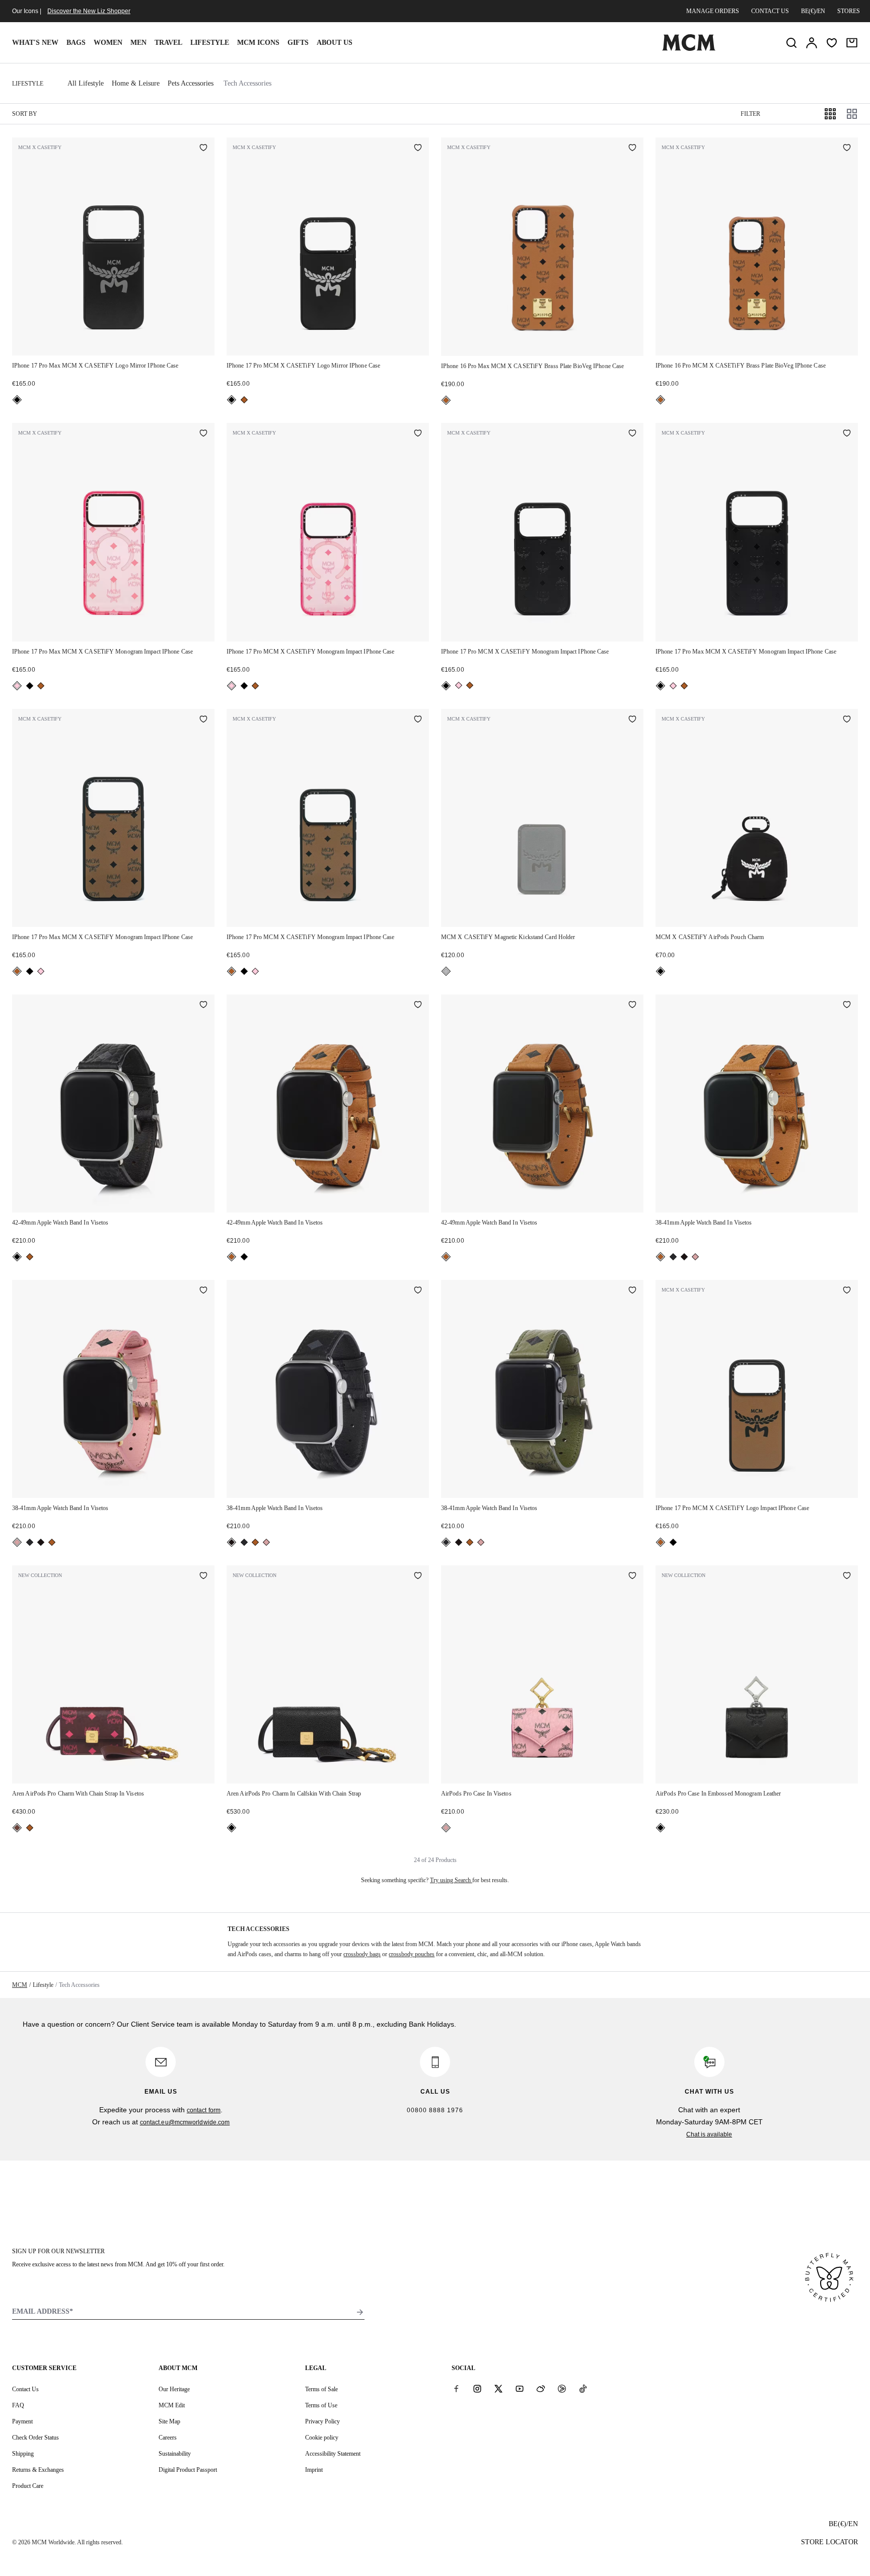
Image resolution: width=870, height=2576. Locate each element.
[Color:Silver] (446, 971)
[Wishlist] (832, 43)
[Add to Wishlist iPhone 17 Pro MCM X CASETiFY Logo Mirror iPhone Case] (418, 149)
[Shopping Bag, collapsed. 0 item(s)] (852, 43)
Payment (22, 2421)
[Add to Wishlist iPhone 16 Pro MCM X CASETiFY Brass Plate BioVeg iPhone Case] (847, 149)
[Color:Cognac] (244, 400)
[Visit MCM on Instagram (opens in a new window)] (477, 2389)
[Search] (791, 43)
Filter (750, 114)
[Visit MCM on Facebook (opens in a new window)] (456, 2389)
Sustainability (175, 2454)
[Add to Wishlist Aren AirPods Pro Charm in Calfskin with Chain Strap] (418, 1577)
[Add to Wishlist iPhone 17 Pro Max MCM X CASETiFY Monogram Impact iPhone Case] (203, 434)
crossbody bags (362, 1954)
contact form (204, 2110)
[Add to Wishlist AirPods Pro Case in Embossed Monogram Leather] (847, 1577)
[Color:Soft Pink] (695, 1257)
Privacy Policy (322, 2421)
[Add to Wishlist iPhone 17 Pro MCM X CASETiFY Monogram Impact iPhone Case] (418, 434)
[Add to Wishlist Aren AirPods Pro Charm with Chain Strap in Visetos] (203, 1577)
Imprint (314, 2470)
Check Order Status (35, 2438)
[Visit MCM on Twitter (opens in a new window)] (498, 2389)
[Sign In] (812, 43)
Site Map (169, 2421)
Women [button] (108, 43)
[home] (689, 49)
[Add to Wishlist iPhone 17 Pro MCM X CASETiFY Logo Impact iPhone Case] (847, 1291)
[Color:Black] (17, 400)
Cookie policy (322, 2438)
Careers (168, 2438)
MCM (20, 1985)
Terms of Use (321, 2405)
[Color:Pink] (17, 686)
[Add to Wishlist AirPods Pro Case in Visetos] (632, 1577)
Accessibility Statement (333, 2454)
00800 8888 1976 (435, 2110)
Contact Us (25, 2389)
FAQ (18, 2405)
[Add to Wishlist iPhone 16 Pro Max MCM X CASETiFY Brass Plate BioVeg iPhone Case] (632, 149)
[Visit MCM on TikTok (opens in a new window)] (583, 2389)
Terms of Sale (321, 2389)
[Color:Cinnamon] (17, 1828)
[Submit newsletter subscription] (360, 2312)
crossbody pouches (412, 1954)
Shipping (23, 2454)
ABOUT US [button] (335, 43)
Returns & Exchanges (38, 2470)
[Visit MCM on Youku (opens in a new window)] (562, 2389)
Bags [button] (76, 43)
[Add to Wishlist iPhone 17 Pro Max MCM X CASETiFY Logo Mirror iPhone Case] (203, 149)
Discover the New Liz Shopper (89, 11)
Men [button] (138, 43)
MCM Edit (172, 2405)
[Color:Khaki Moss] (673, 1257)
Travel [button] (168, 43)
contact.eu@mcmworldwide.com (185, 2122)
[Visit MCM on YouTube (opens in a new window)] (520, 2389)
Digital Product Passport (188, 2470)
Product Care (28, 2486)
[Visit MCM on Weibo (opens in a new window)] (541, 2389)
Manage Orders (713, 11)
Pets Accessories (191, 83)
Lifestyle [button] (210, 43)
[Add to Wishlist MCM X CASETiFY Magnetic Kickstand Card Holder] (632, 720)
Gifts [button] (298, 43)
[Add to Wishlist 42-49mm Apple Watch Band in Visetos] (203, 1006)
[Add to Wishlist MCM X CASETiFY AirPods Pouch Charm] (847, 720)
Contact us (770, 11)
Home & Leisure (136, 83)
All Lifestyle (86, 83)
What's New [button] (35, 43)
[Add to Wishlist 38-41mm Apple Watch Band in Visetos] (847, 1006)
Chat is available (709, 2134)
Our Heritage (174, 2389)
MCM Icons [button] (258, 43)
